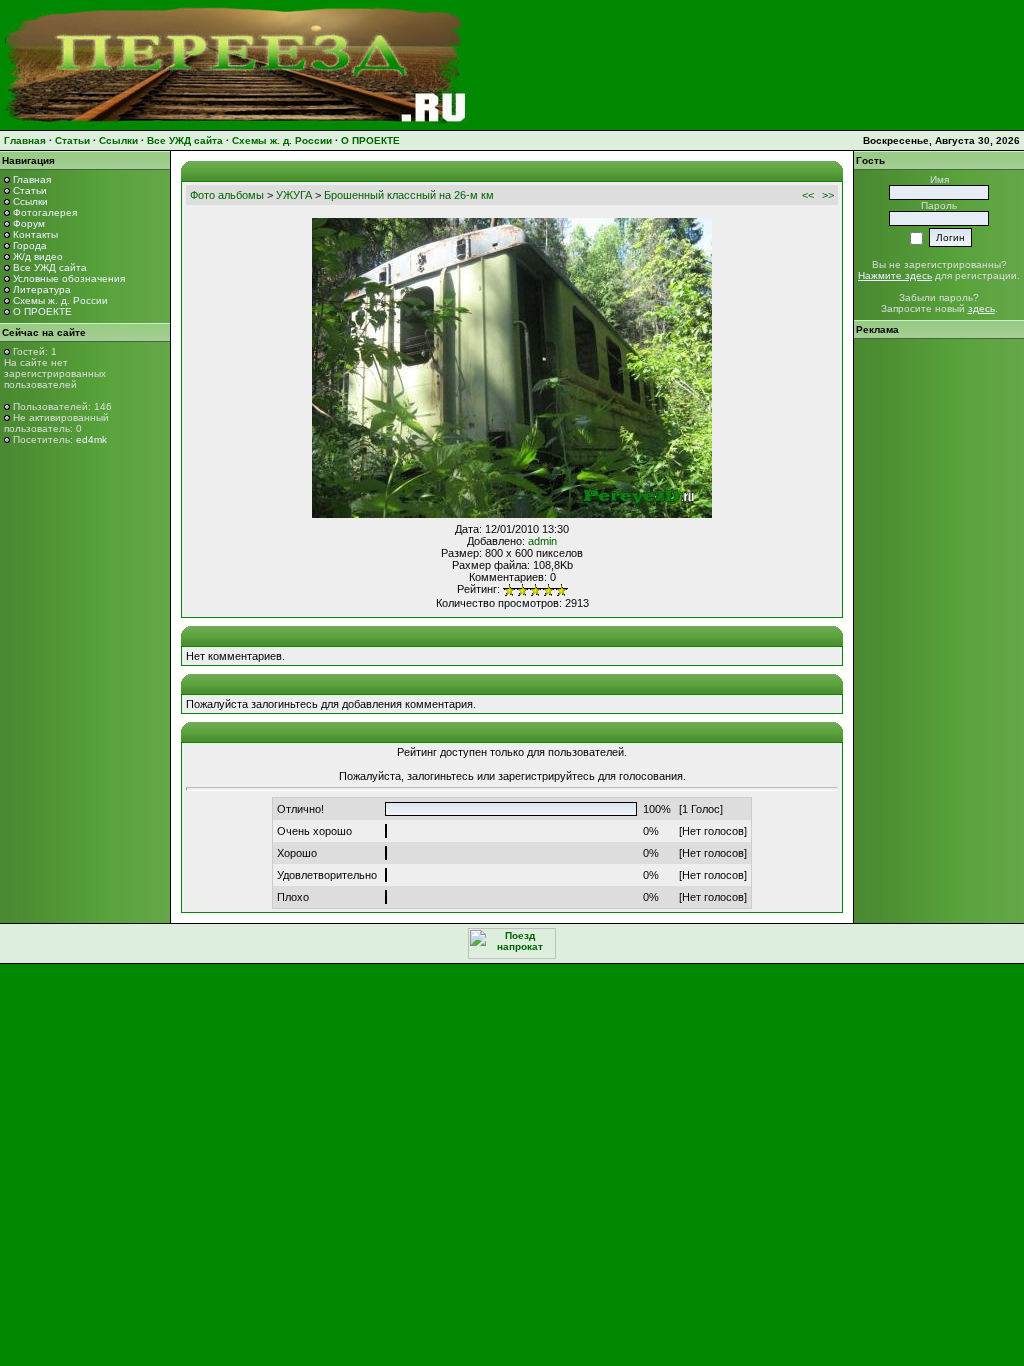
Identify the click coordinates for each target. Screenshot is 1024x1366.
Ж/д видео (38, 256)
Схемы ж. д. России (282, 140)
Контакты (35, 234)
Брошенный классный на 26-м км (409, 195)
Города (30, 245)
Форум (29, 223)
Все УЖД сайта (185, 140)
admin (542, 541)
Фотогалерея (45, 212)
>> (828, 195)
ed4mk (91, 439)
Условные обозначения (69, 278)
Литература (42, 289)
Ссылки (118, 140)
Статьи (72, 140)
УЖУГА (294, 195)
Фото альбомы (227, 195)
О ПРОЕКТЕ (370, 140)
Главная (25, 140)
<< (808, 195)
